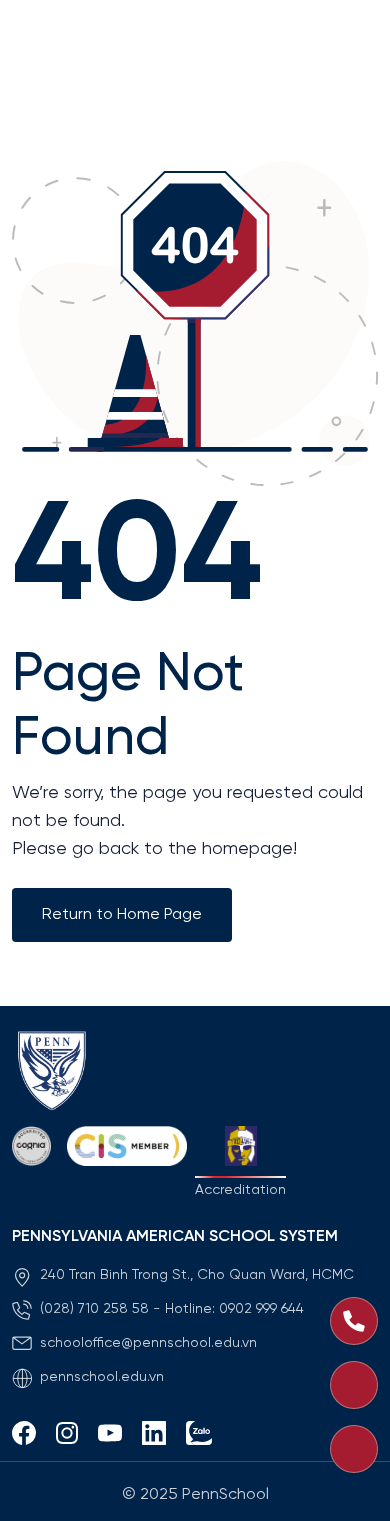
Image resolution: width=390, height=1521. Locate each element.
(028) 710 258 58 (94, 1309)
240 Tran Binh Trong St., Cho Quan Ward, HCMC (197, 1275)
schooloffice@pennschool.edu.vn (148, 1343)
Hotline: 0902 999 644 (234, 1309)
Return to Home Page (122, 914)
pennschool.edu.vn (102, 1377)
